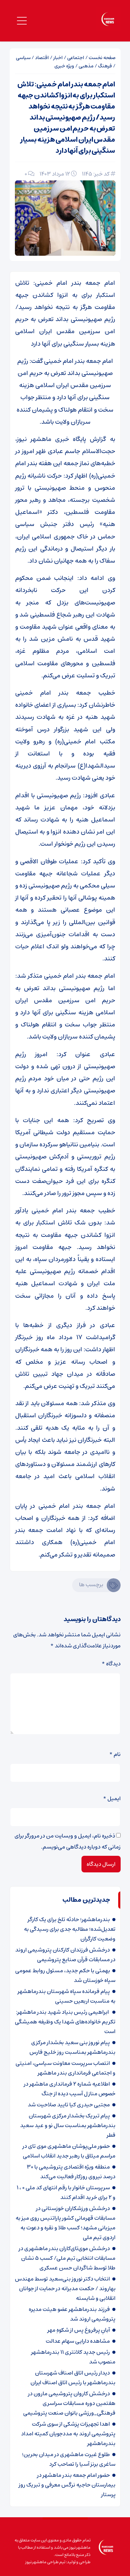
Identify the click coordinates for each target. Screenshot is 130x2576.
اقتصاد (42, 58)
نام (115, 1754)
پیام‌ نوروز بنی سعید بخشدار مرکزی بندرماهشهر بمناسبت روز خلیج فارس (72, 2047)
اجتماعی (76, 58)
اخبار (58, 58)
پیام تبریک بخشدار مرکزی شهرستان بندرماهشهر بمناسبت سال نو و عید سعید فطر (68, 2125)
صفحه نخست (102, 58)
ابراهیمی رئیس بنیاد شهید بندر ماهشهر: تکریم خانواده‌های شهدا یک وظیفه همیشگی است (65, 2022)
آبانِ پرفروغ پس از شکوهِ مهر (79, 2330)
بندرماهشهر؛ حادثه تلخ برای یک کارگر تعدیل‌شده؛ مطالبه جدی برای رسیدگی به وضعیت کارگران (70, 1929)
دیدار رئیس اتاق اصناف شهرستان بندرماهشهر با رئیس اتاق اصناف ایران (73, 2378)
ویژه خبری (64, 66)
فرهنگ (105, 66)
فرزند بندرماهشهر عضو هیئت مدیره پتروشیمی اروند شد (72, 2314)
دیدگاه (111, 1664)
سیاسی (23, 58)
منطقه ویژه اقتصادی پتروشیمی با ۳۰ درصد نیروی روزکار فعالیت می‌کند (71, 2172)
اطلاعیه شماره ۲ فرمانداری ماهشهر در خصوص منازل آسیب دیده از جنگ (70, 2089)
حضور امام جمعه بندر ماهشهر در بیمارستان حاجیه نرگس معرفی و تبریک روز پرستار (67, 2485)
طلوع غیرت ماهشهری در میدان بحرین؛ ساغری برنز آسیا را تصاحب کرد (69, 2459)
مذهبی (86, 66)
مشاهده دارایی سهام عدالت (78, 2341)
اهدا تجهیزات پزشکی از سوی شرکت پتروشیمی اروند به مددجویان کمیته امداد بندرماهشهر (68, 2434)
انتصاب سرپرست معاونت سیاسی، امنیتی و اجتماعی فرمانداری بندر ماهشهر (66, 2068)
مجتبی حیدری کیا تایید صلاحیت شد (69, 2105)
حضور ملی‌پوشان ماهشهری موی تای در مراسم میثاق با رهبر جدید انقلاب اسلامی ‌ (69, 2151)
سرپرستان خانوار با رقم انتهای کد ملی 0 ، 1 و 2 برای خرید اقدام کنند (66, 2192)
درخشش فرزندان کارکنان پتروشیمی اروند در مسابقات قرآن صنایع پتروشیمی (65, 1955)
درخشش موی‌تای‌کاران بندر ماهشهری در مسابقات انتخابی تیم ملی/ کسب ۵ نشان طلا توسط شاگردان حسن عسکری (67, 2258)
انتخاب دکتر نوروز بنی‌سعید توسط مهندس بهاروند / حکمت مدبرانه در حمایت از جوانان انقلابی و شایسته (65, 2288)
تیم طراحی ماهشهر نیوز (45, 2562)
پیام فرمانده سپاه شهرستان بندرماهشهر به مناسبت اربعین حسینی (67, 1996)
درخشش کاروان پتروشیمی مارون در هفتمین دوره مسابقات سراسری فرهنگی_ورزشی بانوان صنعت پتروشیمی (69, 2403)
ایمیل (112, 1798)
